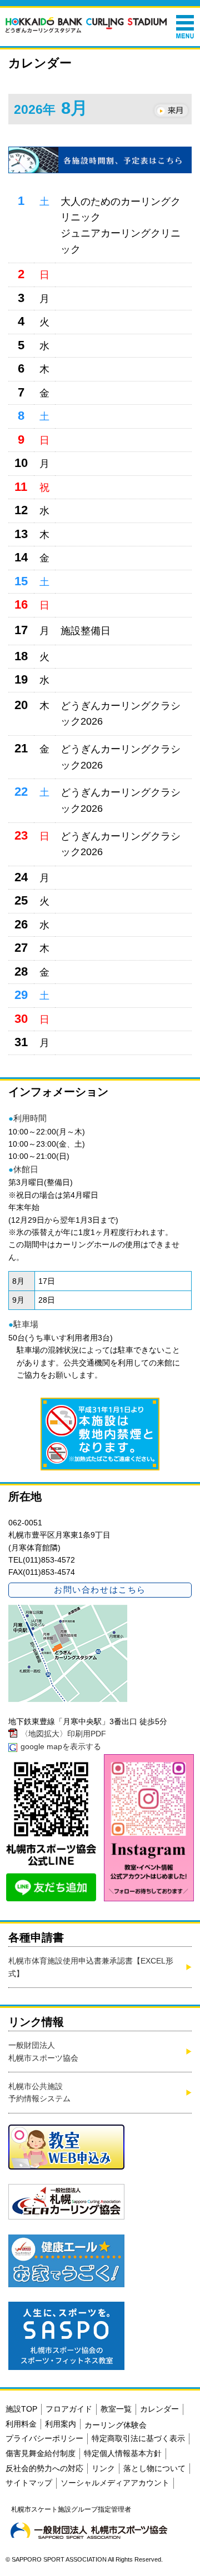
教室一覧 (116, 2409)
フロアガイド (69, 2409)
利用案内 (61, 2424)
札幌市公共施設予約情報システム (39, 2092)
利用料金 (21, 2424)
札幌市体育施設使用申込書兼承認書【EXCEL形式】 (91, 1967)
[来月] (171, 111)
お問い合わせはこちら (100, 1590)
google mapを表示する (61, 1746)
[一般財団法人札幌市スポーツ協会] (89, 2530)
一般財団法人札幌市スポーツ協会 (43, 2051)
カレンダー (159, 2409)
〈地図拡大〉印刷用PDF (63, 1734)
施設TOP (21, 2409)
